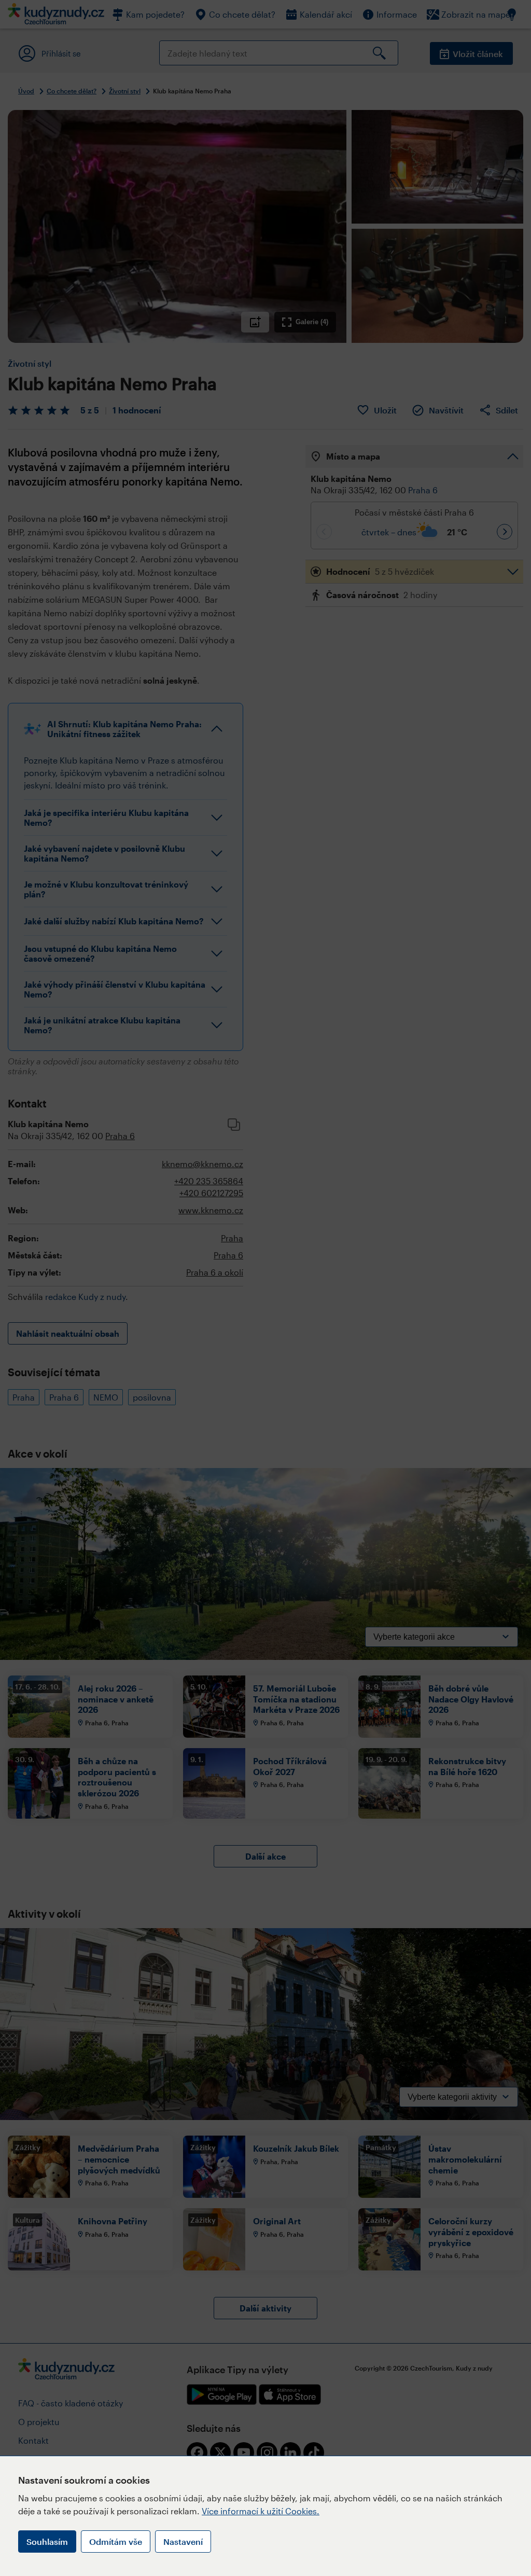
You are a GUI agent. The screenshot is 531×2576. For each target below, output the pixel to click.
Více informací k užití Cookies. (261, 2511)
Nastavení (183, 2542)
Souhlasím (47, 2542)
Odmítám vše (116, 2542)
